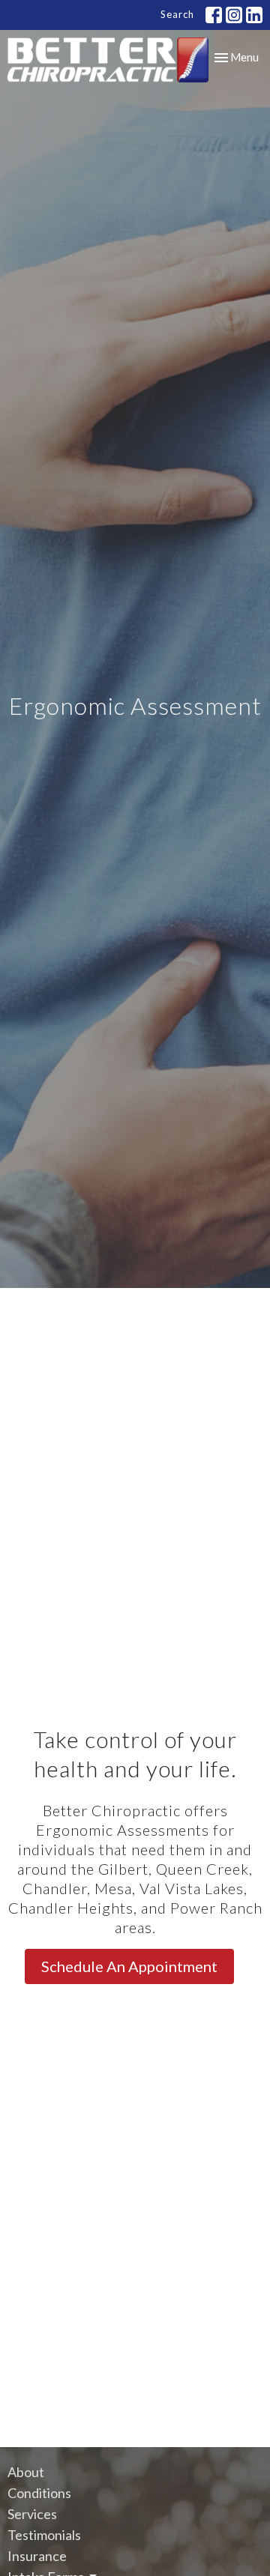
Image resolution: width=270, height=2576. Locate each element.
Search (177, 14)
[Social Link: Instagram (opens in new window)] (234, 15)
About (26, 2472)
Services (32, 2514)
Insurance (37, 2556)
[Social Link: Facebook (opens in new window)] (214, 15)
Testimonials (44, 2535)
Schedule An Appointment (129, 1966)
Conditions (39, 2493)
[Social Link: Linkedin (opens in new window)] (254, 15)
